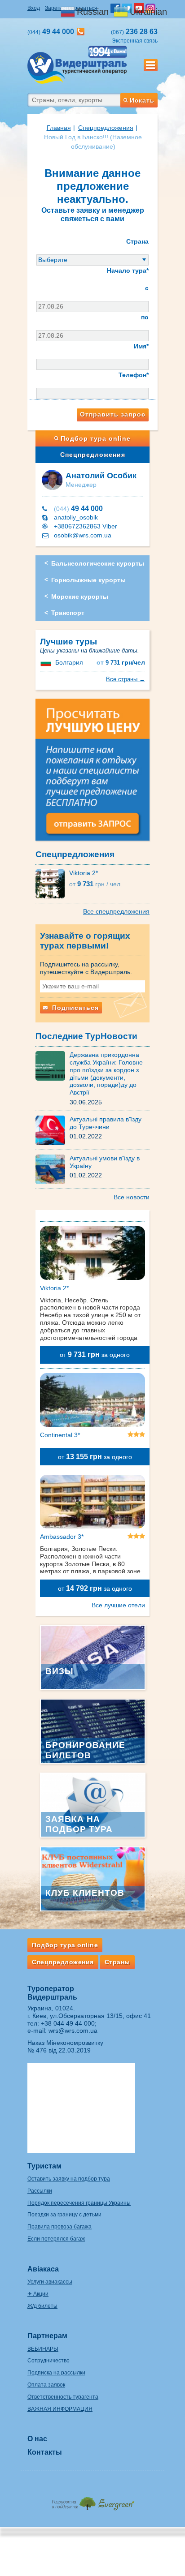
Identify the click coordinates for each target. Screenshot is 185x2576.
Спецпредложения (93, 455)
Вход (34, 8)
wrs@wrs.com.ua (73, 2031)
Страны (117, 1962)
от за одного (95, 1355)
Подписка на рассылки (56, 2373)
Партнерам (47, 2336)
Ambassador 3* (62, 1537)
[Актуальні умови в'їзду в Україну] (53, 1169)
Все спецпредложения (116, 911)
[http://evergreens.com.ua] (92, 2501)
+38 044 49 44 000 (68, 2023)
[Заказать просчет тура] (92, 773)
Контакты (45, 2452)
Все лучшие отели (118, 1605)
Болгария (69, 662)
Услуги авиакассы (50, 2282)
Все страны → (126, 679)
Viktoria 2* (84, 873)
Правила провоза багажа (59, 2227)
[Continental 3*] (92, 1401)
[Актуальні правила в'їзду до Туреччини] (53, 1130)
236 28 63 (134, 32)
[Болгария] (47, 662)
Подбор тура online (96, 438)
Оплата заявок (46, 2385)
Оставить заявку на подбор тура (69, 2179)
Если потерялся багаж (56, 2239)
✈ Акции (38, 2294)
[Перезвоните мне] (81, 32)
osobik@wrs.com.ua (83, 535)
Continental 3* (60, 1435)
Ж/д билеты (42, 2306)
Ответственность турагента (63, 2397)
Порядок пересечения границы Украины (79, 2203)
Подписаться (74, 1008)
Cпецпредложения (106, 128)
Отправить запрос (113, 414)
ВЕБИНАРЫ (43, 2349)
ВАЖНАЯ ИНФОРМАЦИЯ (60, 2409)
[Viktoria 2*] (52, 883)
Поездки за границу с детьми (64, 2215)
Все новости (132, 1197)
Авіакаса (43, 2269)
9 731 (121, 663)
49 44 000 (78, 509)
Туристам (44, 2166)
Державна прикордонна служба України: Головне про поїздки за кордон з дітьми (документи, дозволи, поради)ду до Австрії (106, 1073)
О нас (37, 2439)
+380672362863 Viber (86, 526)
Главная (59, 128)
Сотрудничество (48, 2361)
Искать (142, 100)
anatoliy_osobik (76, 517)
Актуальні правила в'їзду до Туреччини (106, 1123)
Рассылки (40, 2191)
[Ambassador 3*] (92, 1503)
